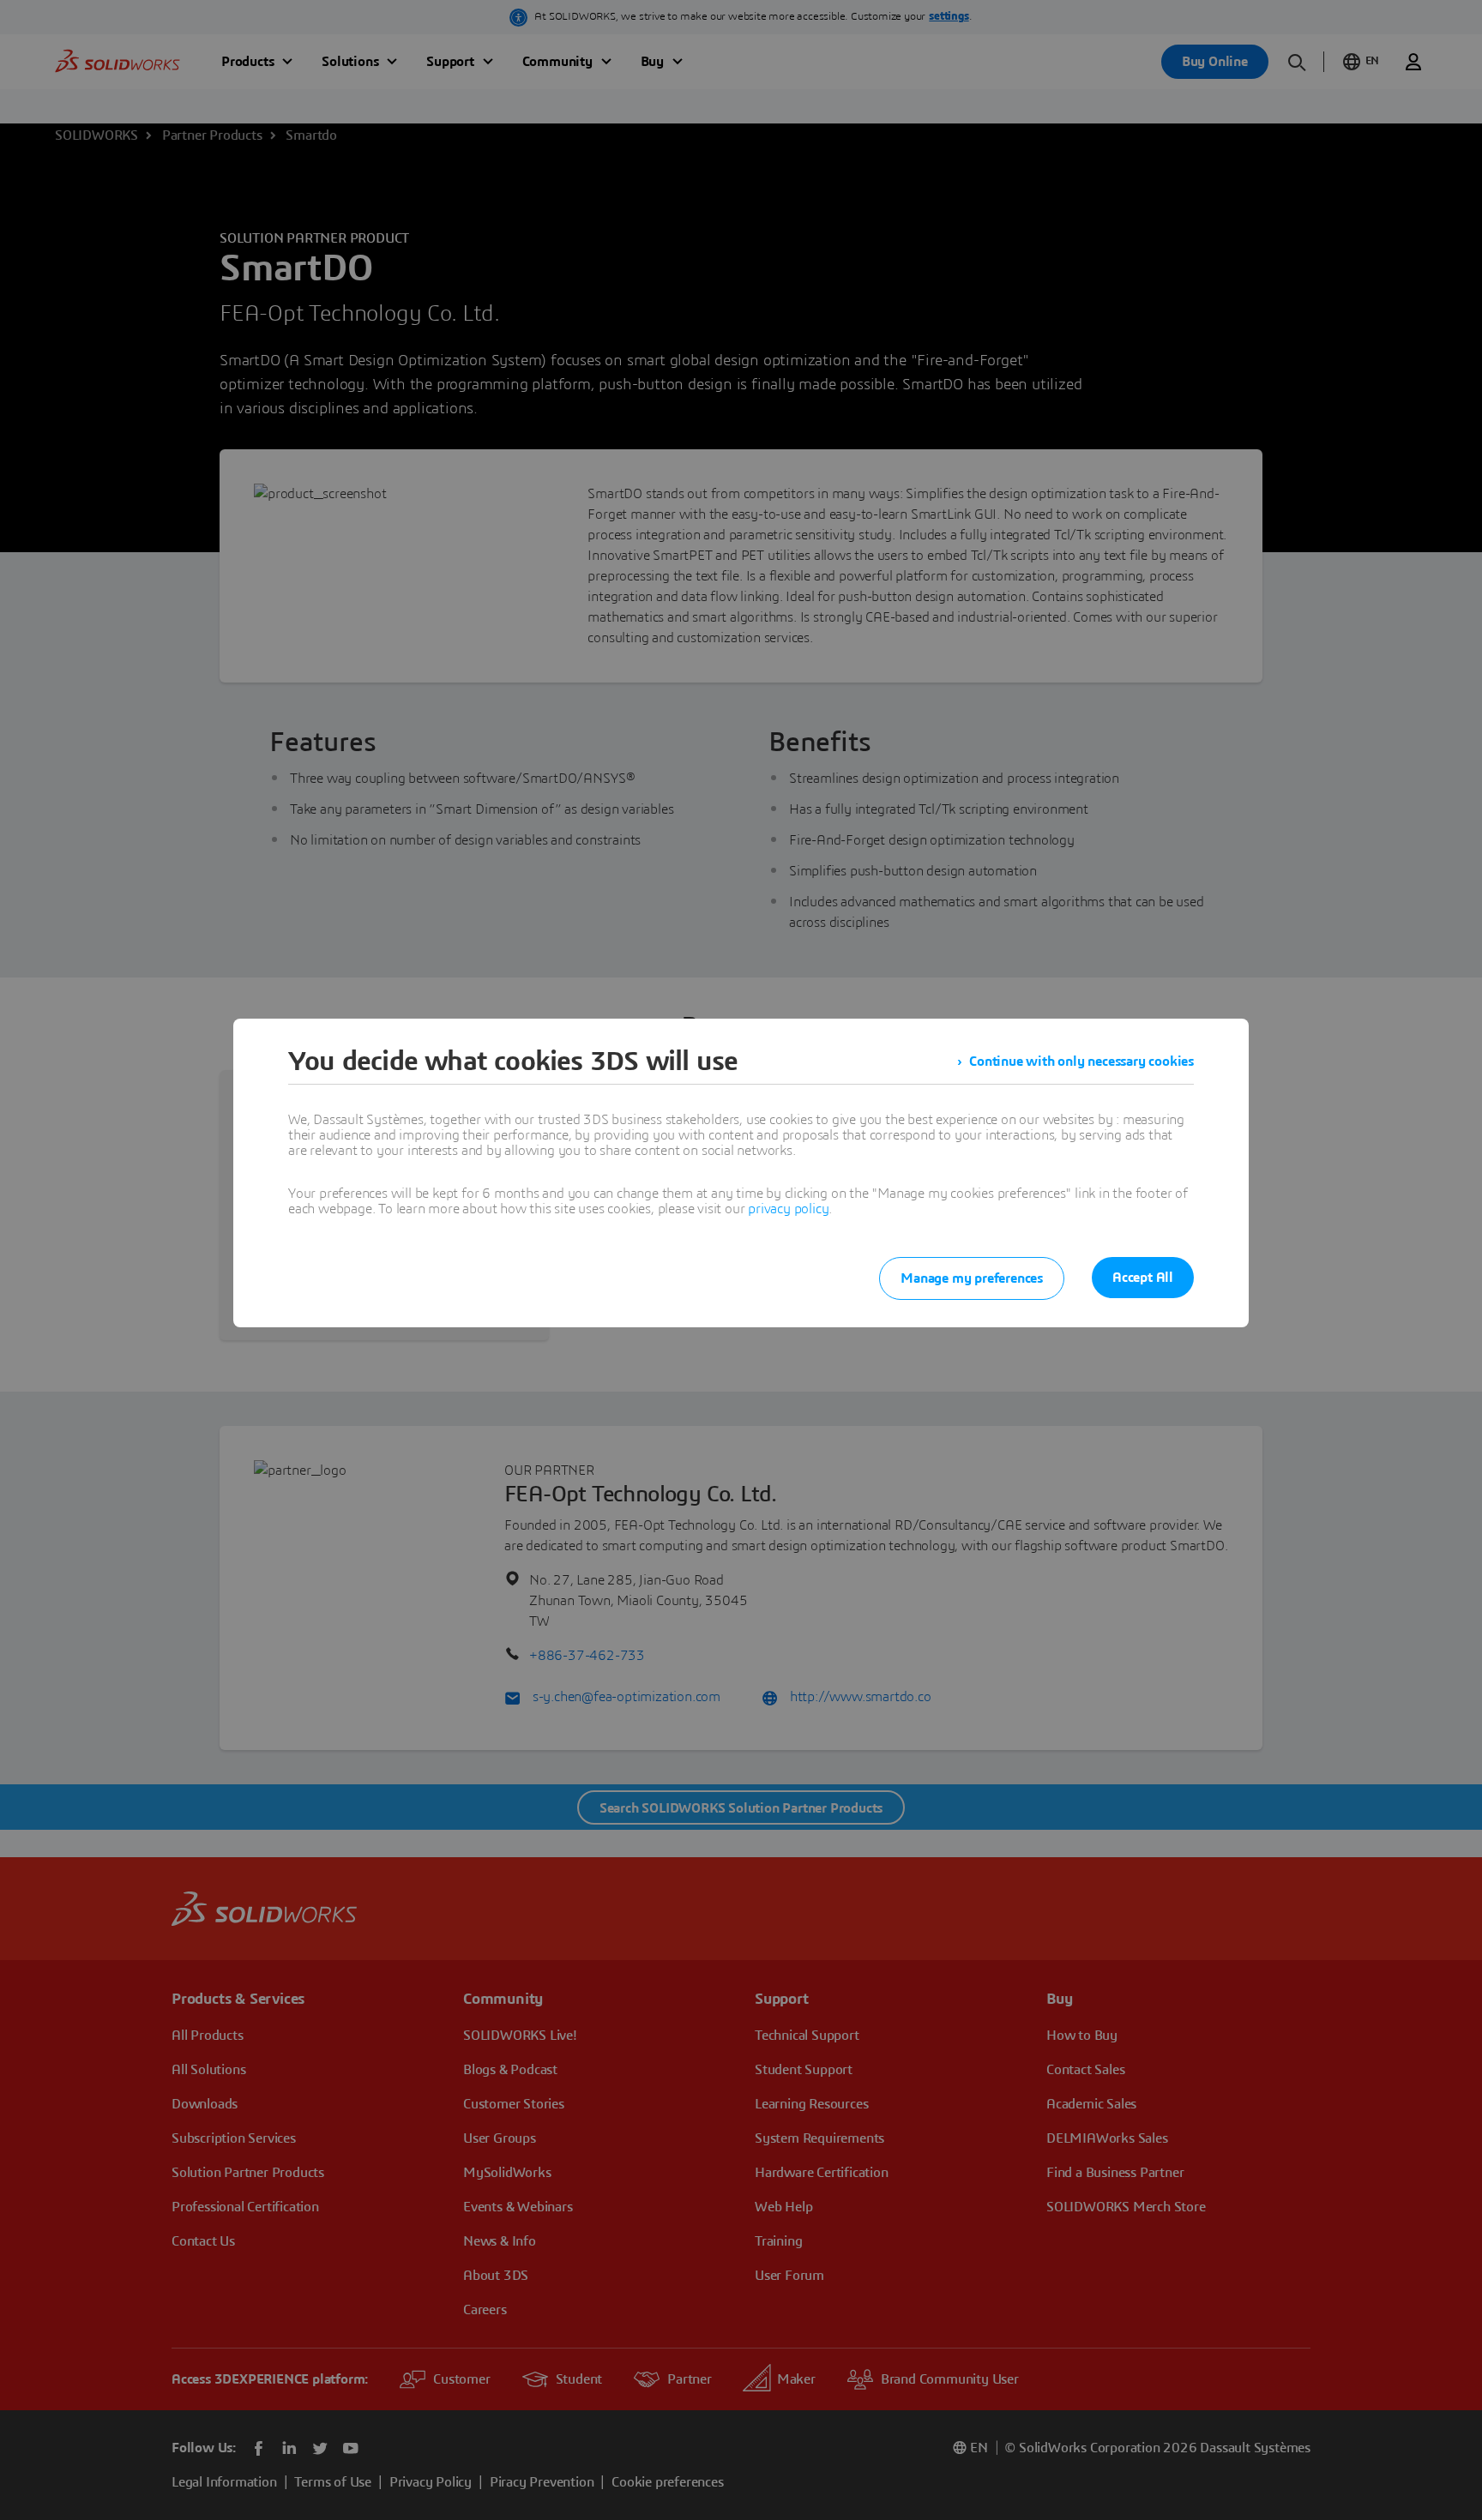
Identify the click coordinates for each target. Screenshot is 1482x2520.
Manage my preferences (972, 1278)
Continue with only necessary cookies (1081, 1062)
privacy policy (788, 1209)
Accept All (1143, 1278)
